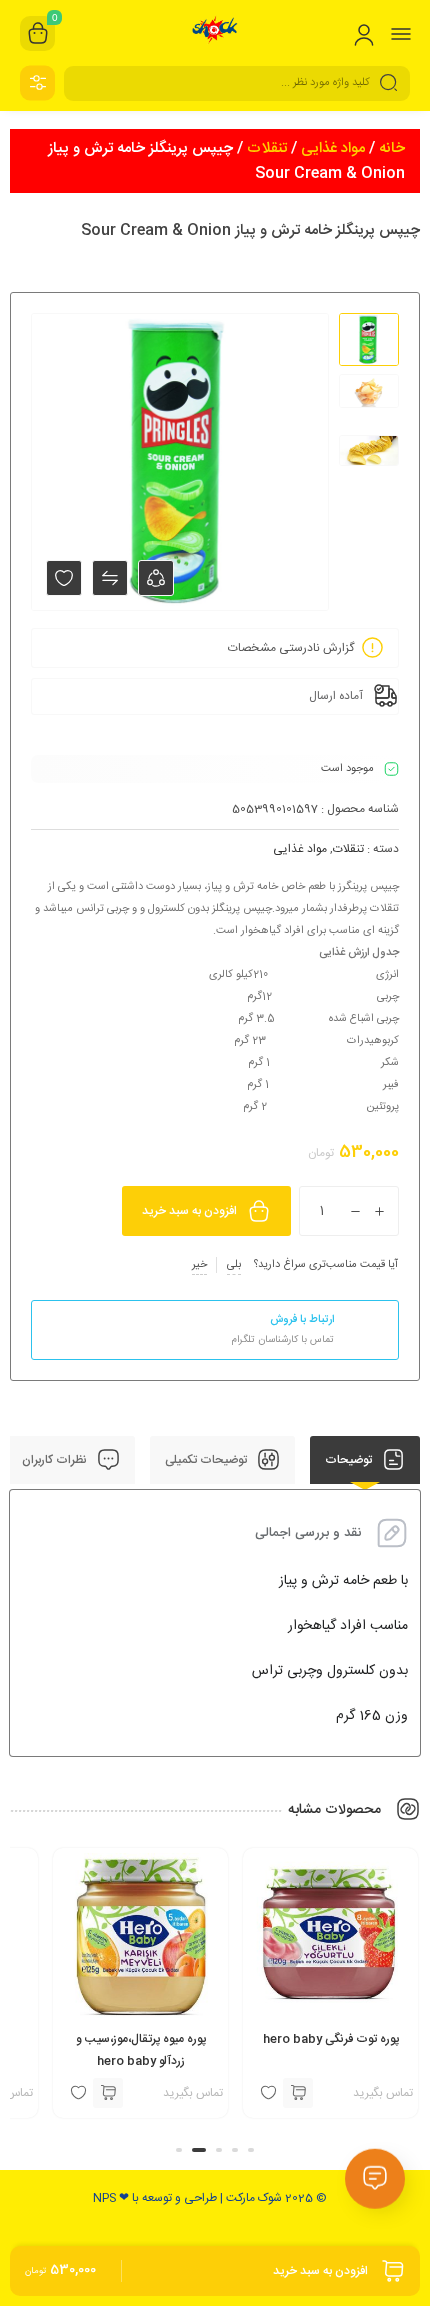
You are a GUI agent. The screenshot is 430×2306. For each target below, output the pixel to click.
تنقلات (267, 148)
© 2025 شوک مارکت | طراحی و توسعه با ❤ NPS (210, 2198)
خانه (392, 148)
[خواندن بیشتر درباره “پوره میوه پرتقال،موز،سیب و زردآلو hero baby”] (191, 2093)
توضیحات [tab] (350, 1460)
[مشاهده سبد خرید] (38, 34)
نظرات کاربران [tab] (56, 1460)
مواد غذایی (333, 148)
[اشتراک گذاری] (156, 578)
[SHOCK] (215, 33)
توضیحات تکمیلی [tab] (207, 1460)
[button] (251, 2150)
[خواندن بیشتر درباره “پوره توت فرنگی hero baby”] (381, 2093)
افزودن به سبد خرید (189, 1211)
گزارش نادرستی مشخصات (291, 648)
